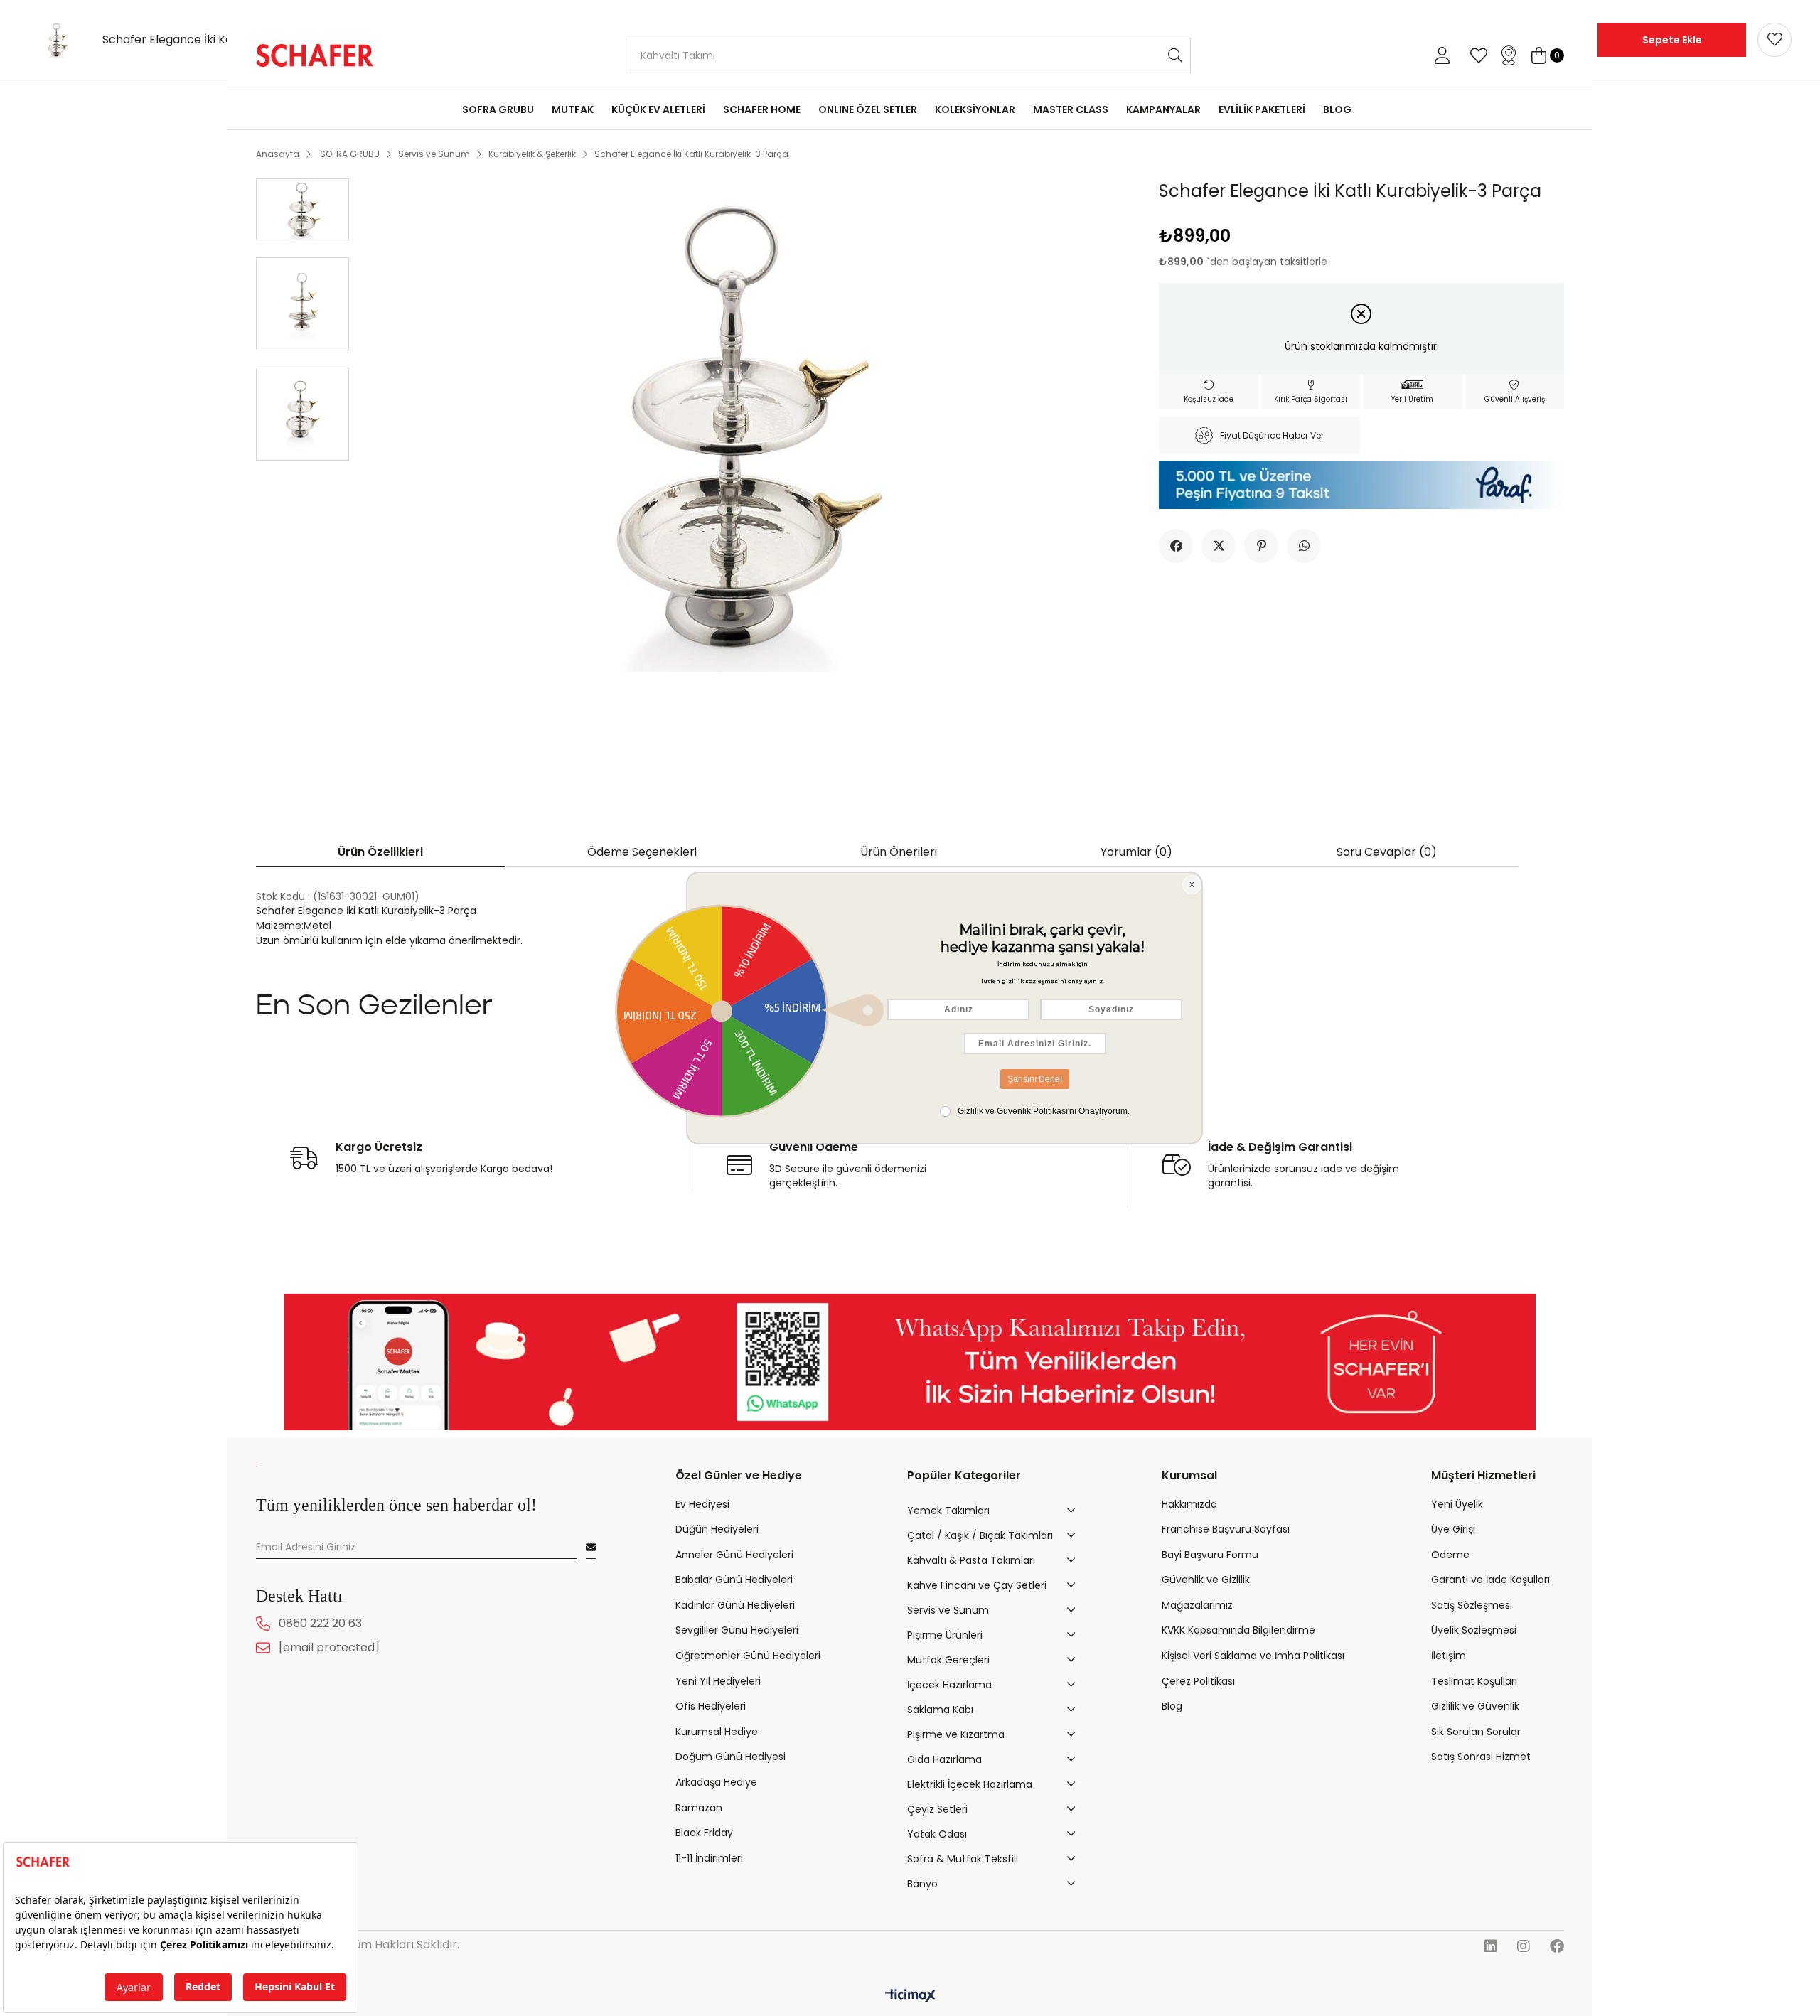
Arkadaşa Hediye (716, 1782)
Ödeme (1450, 1555)
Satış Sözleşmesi (1472, 1605)
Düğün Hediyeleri (717, 1529)
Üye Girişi (1453, 1529)
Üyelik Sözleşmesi (1474, 1630)
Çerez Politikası (1198, 1682)
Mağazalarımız (1197, 1605)
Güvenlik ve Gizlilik (1206, 1580)
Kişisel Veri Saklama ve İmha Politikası (1253, 1656)
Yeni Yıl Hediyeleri (718, 1682)
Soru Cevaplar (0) (1387, 852)
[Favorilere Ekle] (1774, 40)
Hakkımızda (1189, 1505)
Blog (1172, 1706)
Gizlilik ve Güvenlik (1475, 1706)
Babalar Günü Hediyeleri (734, 1580)
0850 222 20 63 (320, 1623)
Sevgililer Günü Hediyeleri (737, 1630)
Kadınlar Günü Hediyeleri (735, 1605)
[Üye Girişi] (1442, 55)
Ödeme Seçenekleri (642, 852)
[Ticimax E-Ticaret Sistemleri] (910, 1996)
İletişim (1449, 1656)
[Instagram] (1524, 1946)
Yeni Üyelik (1457, 1505)
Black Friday (704, 1833)
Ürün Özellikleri (380, 852)
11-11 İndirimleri (709, 1859)
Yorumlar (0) (1136, 852)
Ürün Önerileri (899, 852)
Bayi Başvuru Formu (1210, 1555)
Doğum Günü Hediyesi (730, 1757)
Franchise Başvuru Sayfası (1226, 1529)
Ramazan (699, 1808)
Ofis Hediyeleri (711, 1706)
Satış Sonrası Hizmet (1481, 1757)
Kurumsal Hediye (717, 1732)
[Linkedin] (1491, 1946)
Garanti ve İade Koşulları (1490, 1580)
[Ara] (1176, 55)
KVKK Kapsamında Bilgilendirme (1238, 1630)
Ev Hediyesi (702, 1505)
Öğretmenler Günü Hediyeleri (748, 1656)
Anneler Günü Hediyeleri (734, 1555)
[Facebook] (1557, 1946)
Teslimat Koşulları (1474, 1682)
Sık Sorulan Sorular (1476, 1732)
